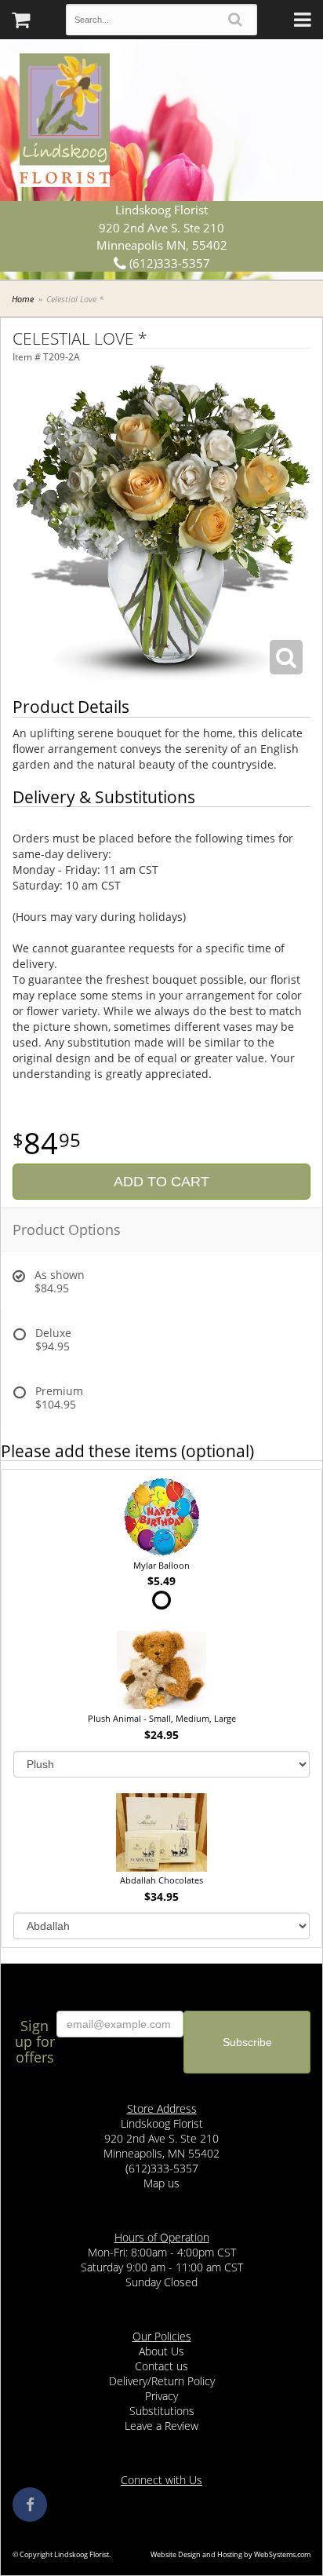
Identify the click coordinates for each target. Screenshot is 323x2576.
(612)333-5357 (168, 263)
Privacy (161, 2396)
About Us (161, 2351)
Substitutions (162, 2411)
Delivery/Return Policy (162, 2381)
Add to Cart (161, 1182)
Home (23, 299)
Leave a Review (161, 2426)
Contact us (161, 2366)
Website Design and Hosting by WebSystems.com (230, 2554)
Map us (161, 2183)
